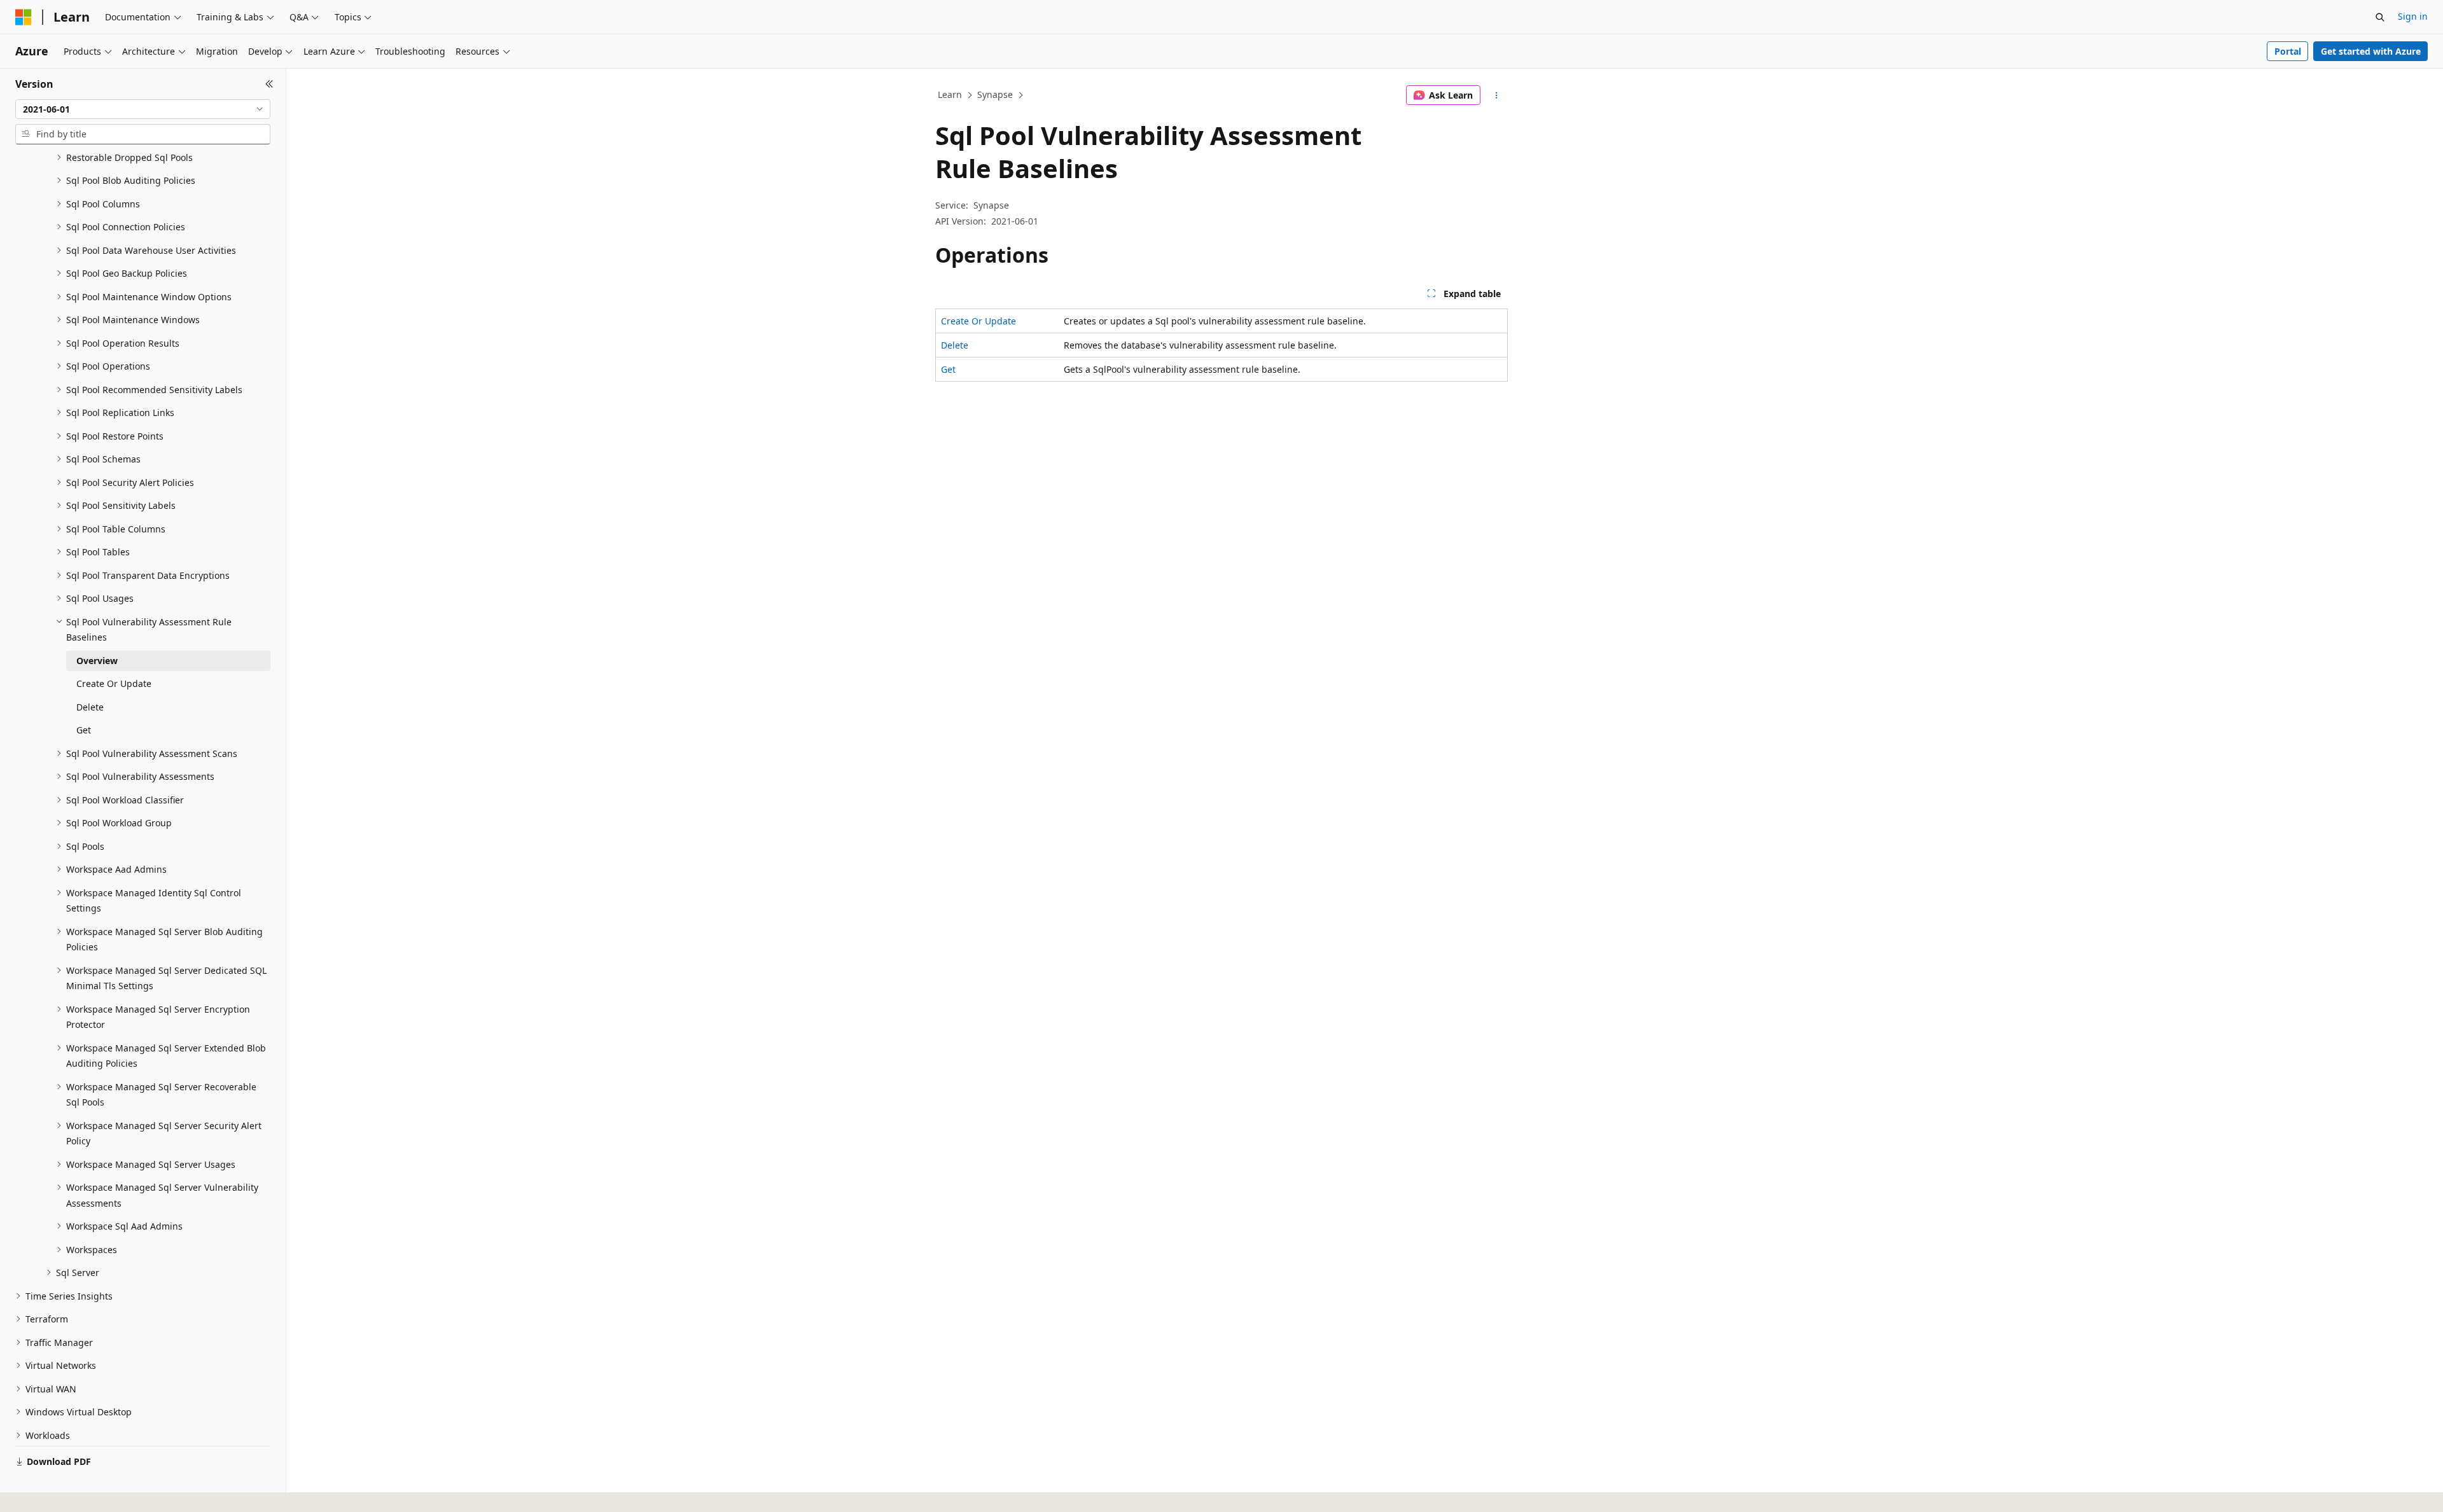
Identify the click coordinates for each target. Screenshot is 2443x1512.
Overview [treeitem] (97, 661)
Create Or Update (978, 321)
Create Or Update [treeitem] (114, 683)
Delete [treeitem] (90, 707)
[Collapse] (269, 84)
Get (948, 369)
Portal (2288, 51)
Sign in (2413, 16)
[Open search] (2380, 17)
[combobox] (143, 109)
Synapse (995, 94)
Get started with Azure (2371, 51)
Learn (950, 94)
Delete (955, 345)
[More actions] (1497, 95)
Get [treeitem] (84, 730)
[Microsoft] (24, 17)
